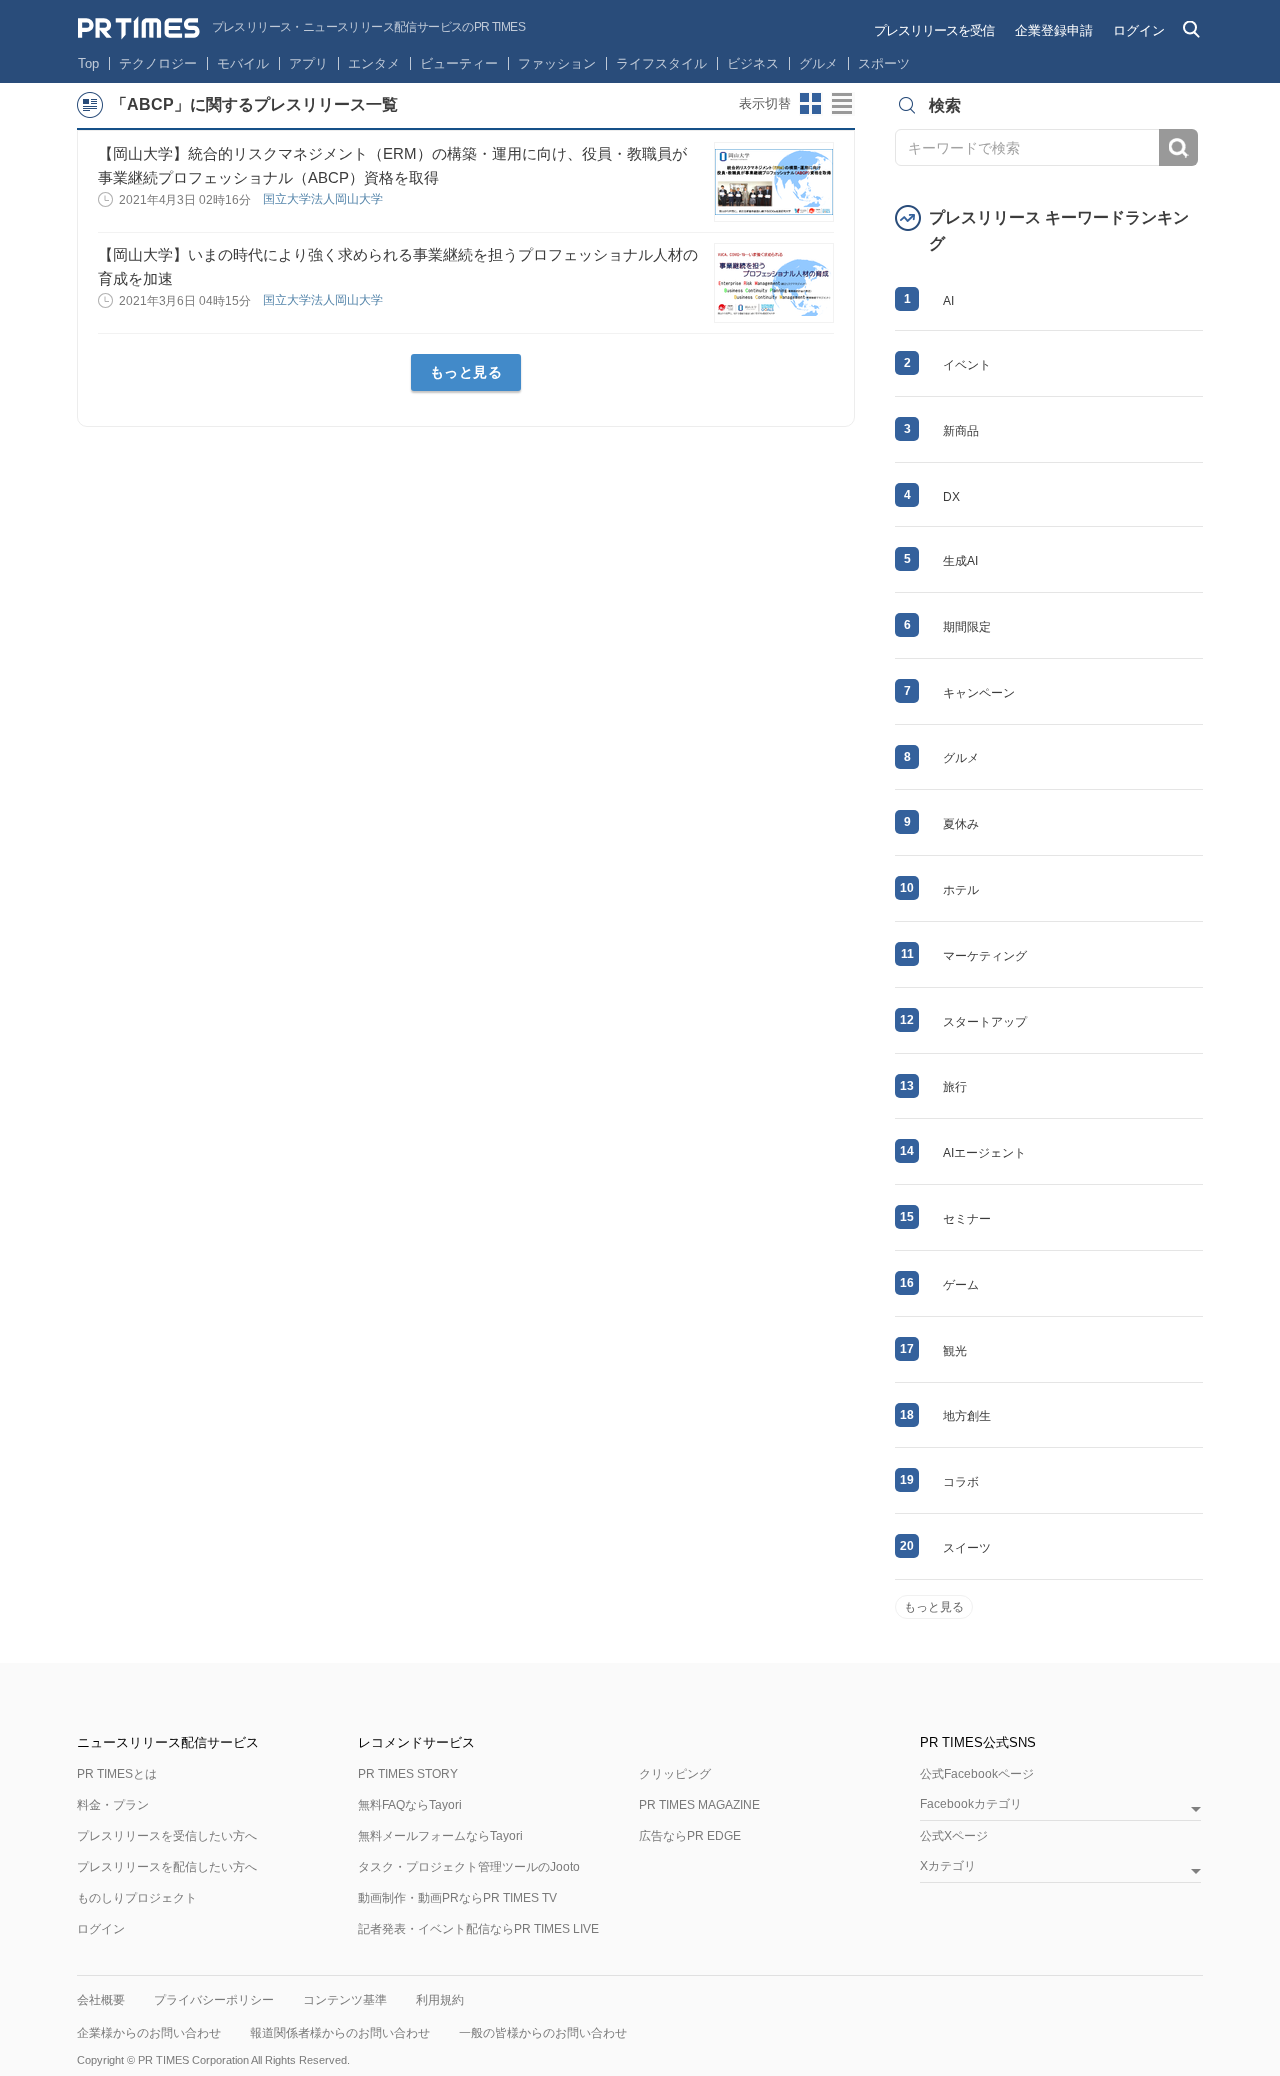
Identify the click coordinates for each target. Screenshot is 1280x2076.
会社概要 (101, 2000)
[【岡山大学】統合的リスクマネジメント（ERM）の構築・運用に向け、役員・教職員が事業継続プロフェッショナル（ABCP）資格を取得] (774, 182)
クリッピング (675, 1774)
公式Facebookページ (977, 1774)
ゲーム (961, 1285)
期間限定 (967, 627)
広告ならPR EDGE (690, 1836)
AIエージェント (984, 1153)
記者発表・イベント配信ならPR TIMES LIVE (478, 1929)
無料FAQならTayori (410, 1805)
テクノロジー (158, 63)
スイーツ (967, 1548)
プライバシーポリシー (214, 2000)
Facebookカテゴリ (971, 1804)
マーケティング (985, 956)
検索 (1178, 147)
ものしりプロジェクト (137, 1898)
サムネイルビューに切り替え (811, 104)
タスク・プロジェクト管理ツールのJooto (469, 1867)
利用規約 (440, 2000)
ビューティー (459, 63)
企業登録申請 (1054, 30)
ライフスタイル (661, 63)
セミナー (967, 1219)
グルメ (818, 63)
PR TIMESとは (117, 1774)
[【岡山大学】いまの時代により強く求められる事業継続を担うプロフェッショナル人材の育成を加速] (774, 283)
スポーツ (884, 63)
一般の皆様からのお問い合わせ (543, 2033)
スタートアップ (985, 1022)
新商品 (961, 431)
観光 (955, 1351)
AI (948, 301)
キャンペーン (979, 693)
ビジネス (753, 63)
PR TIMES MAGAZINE (699, 1805)
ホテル (961, 890)
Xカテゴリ (948, 1866)
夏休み (961, 824)
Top (88, 63)
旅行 (955, 1087)
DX (951, 497)
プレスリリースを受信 (934, 30)
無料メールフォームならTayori (440, 1836)
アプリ (308, 63)
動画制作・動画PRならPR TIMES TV (457, 1898)
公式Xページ (954, 1836)
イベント (967, 365)
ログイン (1139, 30)
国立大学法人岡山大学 (324, 199)
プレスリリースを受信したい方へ (167, 1836)
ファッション (557, 63)
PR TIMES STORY (408, 1774)
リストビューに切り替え (843, 104)
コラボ (961, 1482)
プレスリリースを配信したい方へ (167, 1867)
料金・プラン (113, 1805)
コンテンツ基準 (345, 2000)
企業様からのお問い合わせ (149, 2033)
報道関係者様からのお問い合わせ (340, 2033)
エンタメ (374, 63)
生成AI (960, 561)
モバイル (243, 63)
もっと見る (466, 372)
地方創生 (967, 1416)
